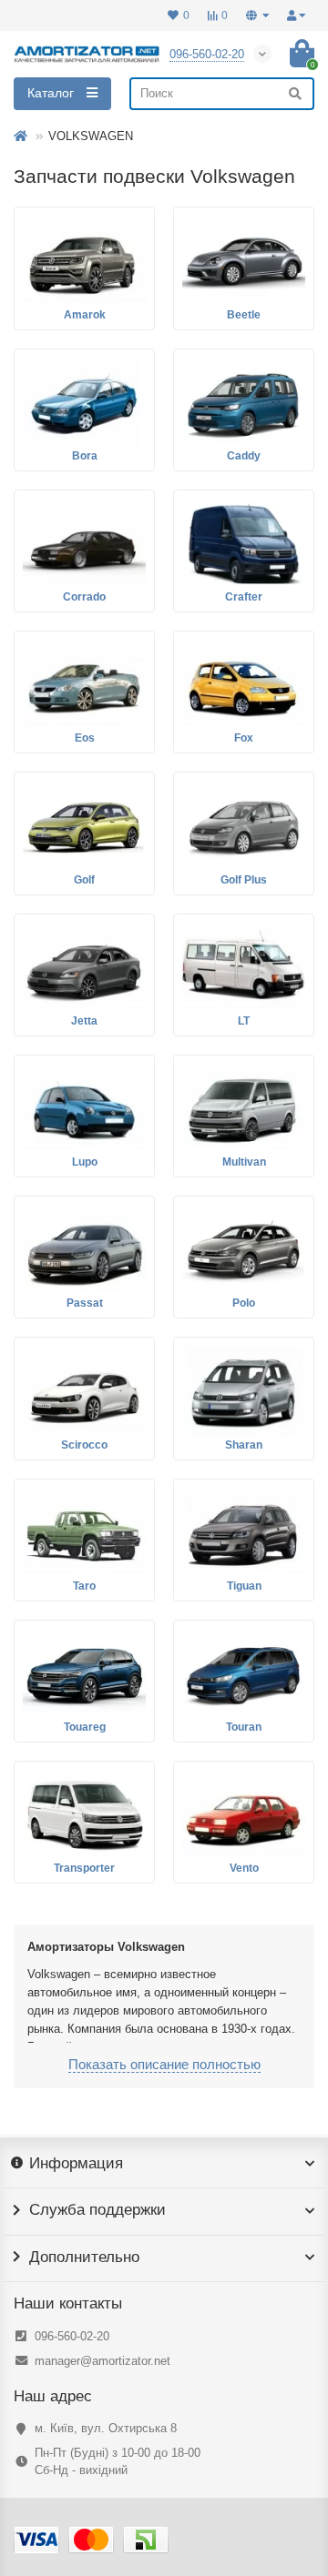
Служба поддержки (97, 2210)
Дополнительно (84, 2258)
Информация (76, 2164)
